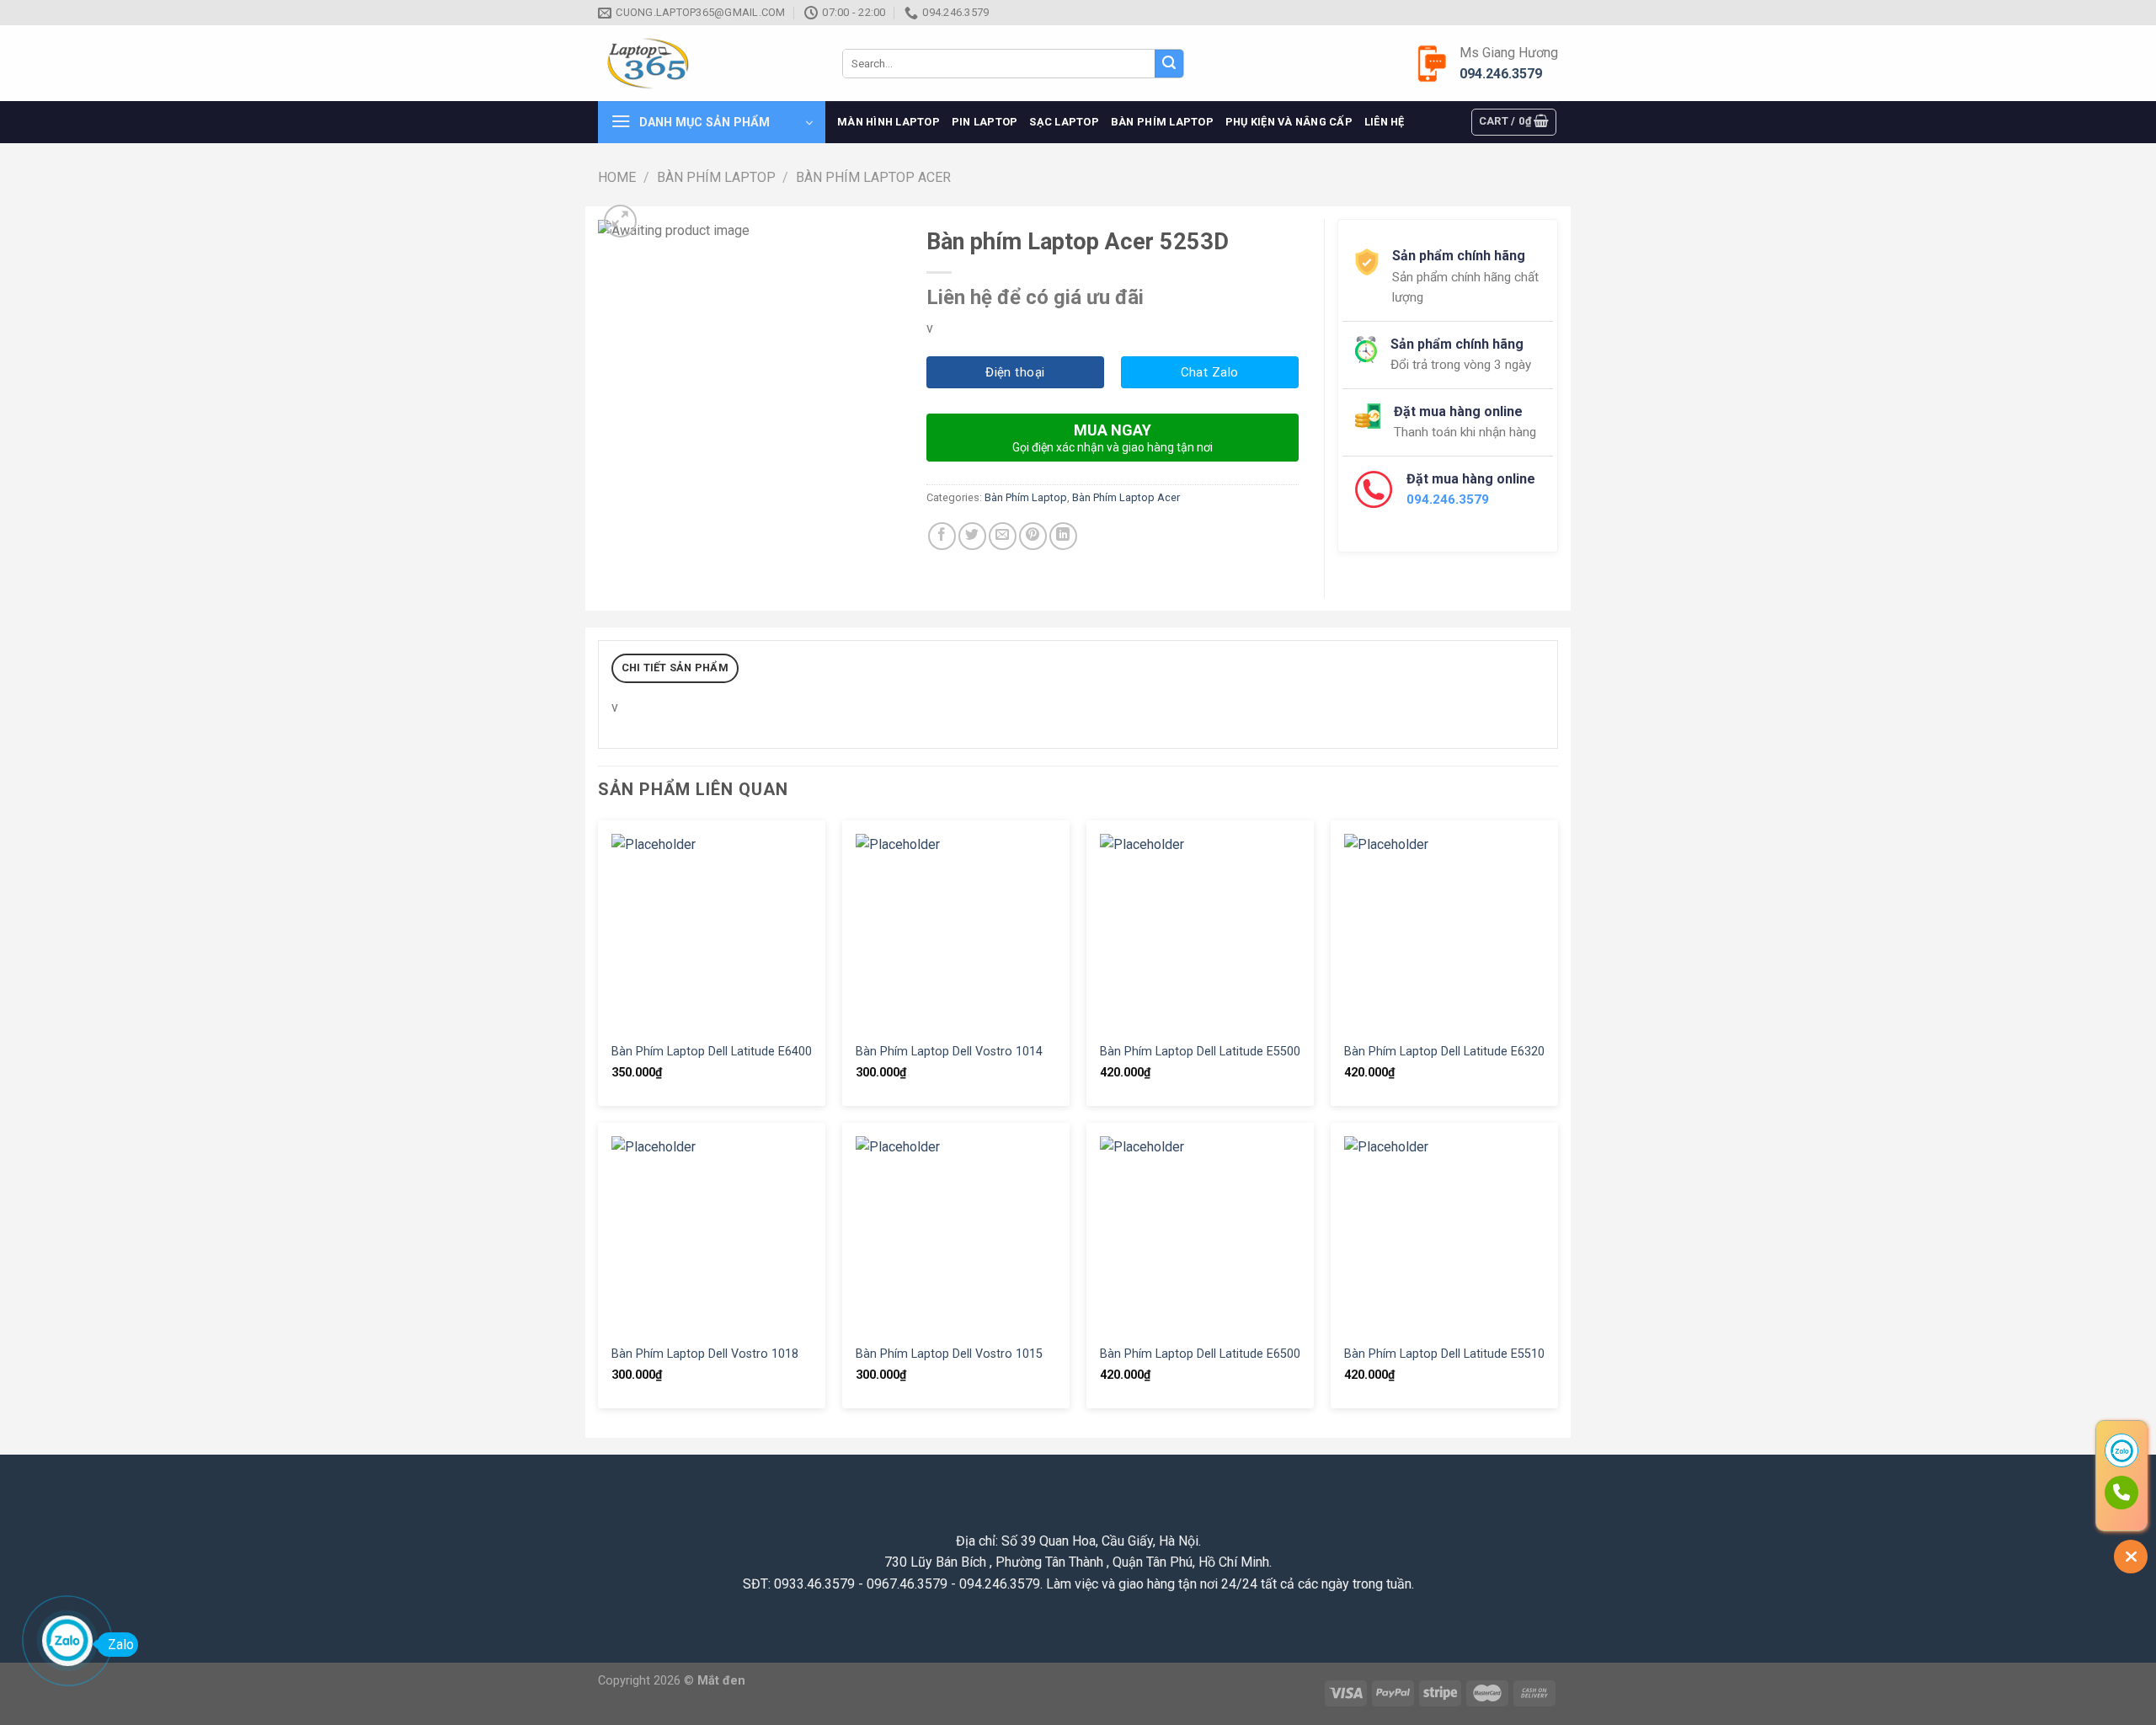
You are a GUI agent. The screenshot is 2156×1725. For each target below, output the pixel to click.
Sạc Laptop (1064, 122)
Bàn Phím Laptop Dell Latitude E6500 (1200, 1354)
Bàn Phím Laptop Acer (873, 177)
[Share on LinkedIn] (1063, 536)
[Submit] (1169, 64)
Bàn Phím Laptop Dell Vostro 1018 (705, 1354)
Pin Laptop (985, 122)
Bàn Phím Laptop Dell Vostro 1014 (949, 1052)
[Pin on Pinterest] (1033, 536)
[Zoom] (620, 221)
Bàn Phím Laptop (1162, 122)
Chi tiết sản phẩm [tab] (675, 668)
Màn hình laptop (889, 122)
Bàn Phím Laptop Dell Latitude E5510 (1444, 1354)
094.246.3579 (1501, 74)
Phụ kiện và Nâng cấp (1289, 122)
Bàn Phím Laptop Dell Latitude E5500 (1200, 1052)
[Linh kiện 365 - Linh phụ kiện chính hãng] (707, 64)
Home (617, 177)
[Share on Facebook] (942, 536)
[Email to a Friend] (1003, 536)
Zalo (121, 1645)
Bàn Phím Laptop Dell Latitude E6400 (712, 1052)
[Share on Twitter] (972, 536)
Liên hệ (1385, 122)
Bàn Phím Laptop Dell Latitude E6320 (1444, 1052)
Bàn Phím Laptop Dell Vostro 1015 (949, 1354)
